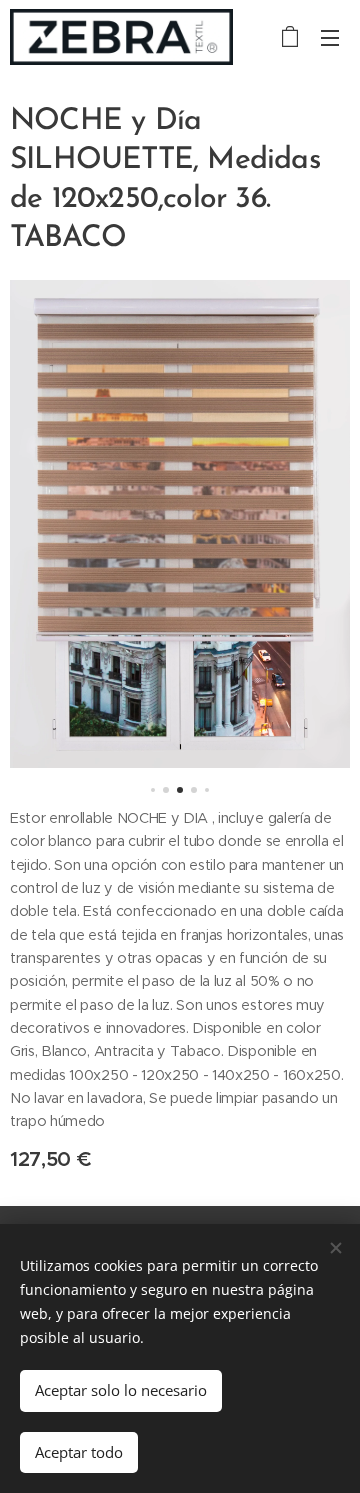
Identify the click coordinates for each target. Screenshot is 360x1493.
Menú (330, 37)
